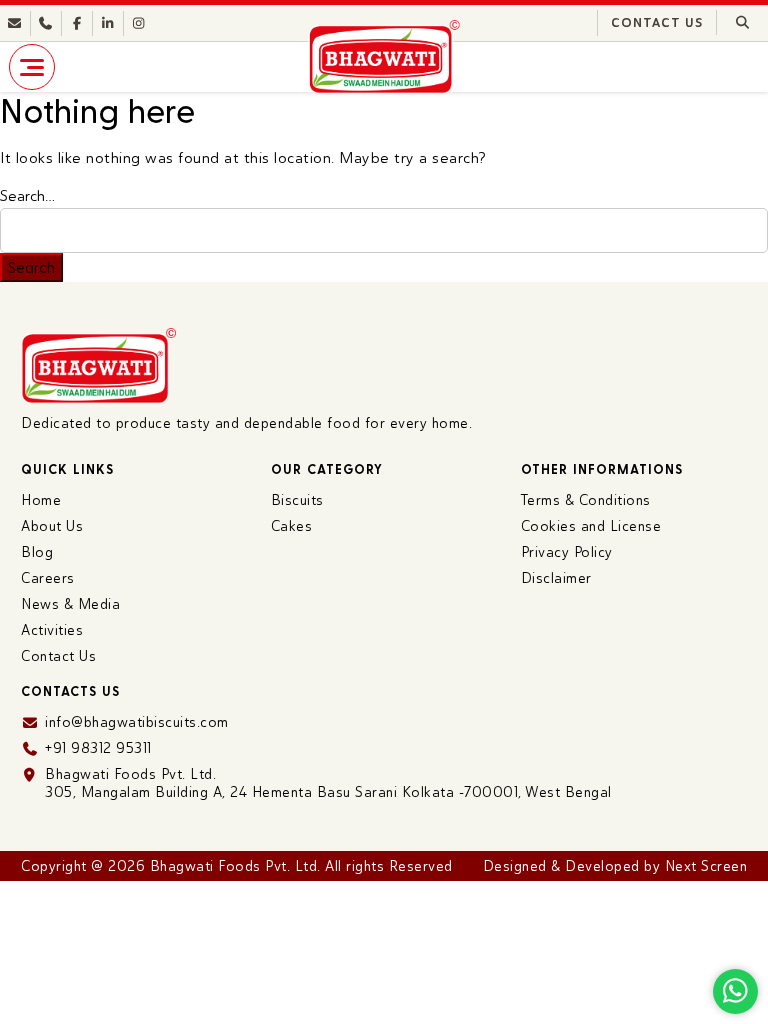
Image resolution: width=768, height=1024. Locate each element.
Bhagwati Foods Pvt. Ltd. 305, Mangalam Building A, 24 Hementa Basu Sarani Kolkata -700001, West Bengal (328, 783)
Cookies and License (591, 526)
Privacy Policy (567, 552)
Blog (37, 552)
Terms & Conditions (586, 500)
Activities (52, 630)
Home (41, 500)
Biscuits (297, 500)
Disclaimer (556, 578)
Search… (27, 196)
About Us (52, 526)
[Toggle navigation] (32, 67)
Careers (48, 578)
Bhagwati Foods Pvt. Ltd (234, 866)
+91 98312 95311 (98, 748)
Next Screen (706, 866)
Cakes (292, 526)
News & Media (70, 604)
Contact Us (657, 23)
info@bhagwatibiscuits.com (137, 722)
